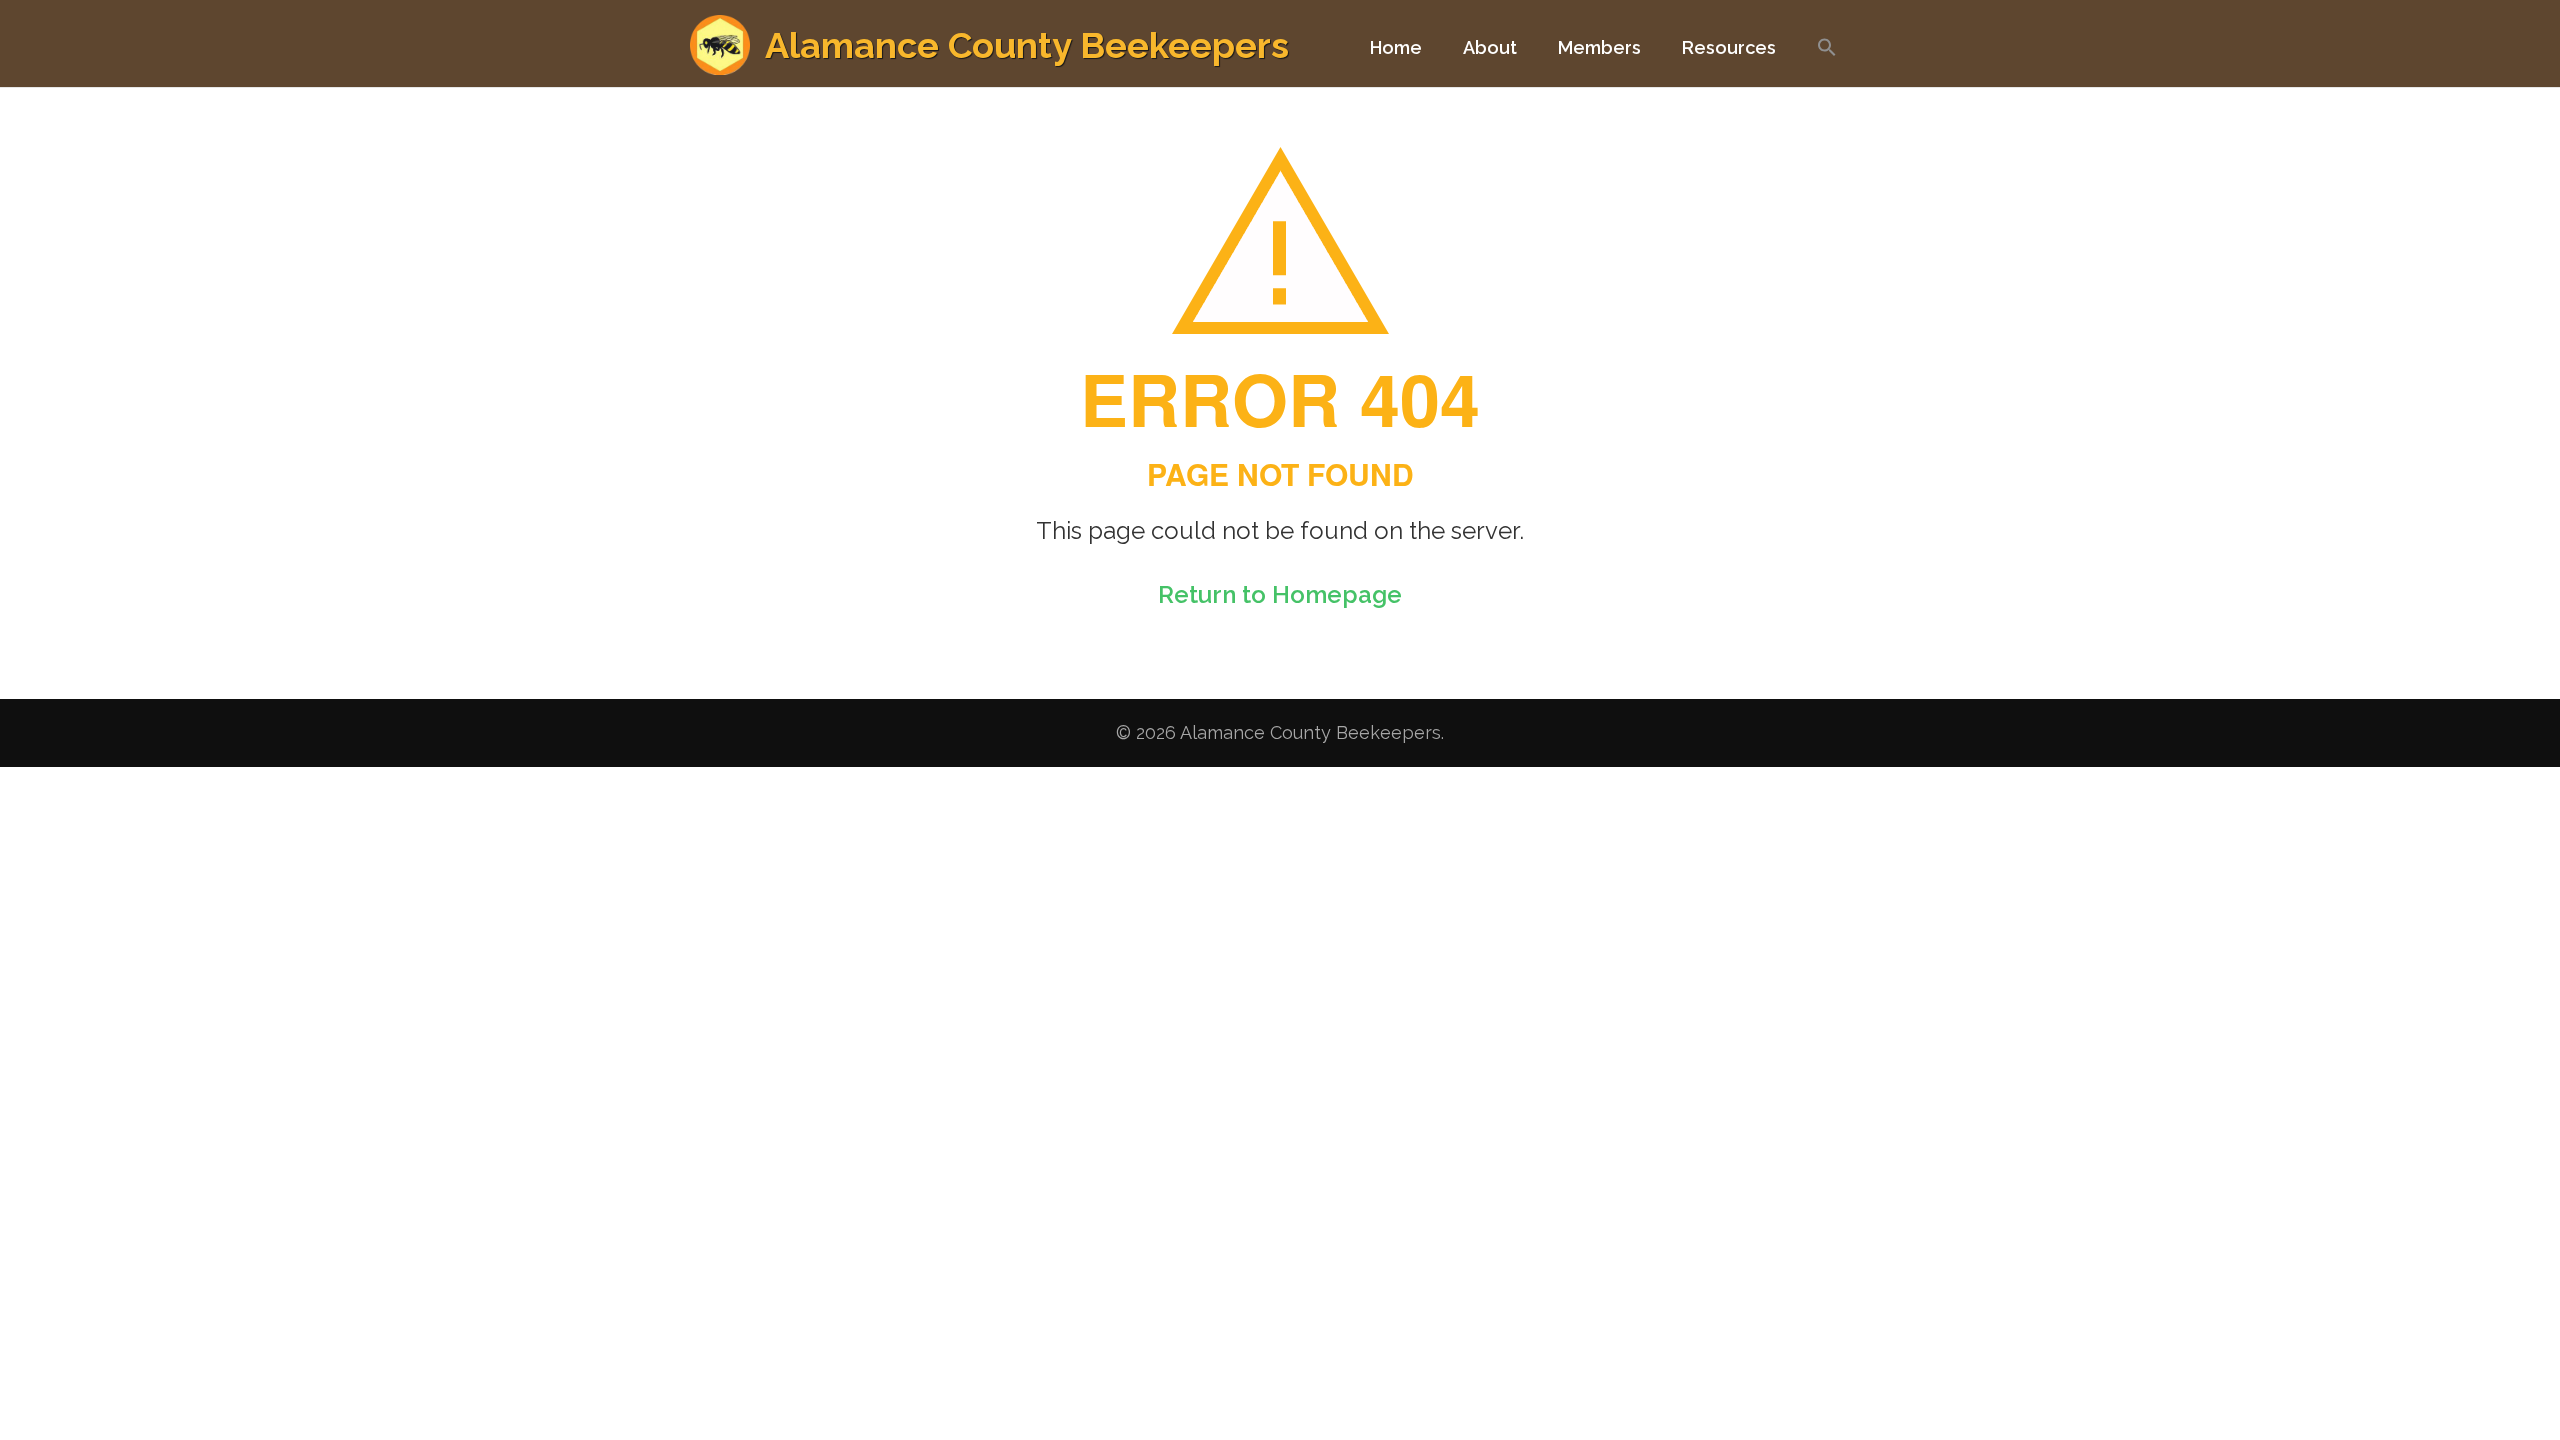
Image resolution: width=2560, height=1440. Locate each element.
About (1490, 47)
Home (1396, 47)
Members (1599, 47)
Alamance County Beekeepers (1027, 45)
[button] (1827, 57)
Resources (1729, 47)
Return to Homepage (1280, 594)
